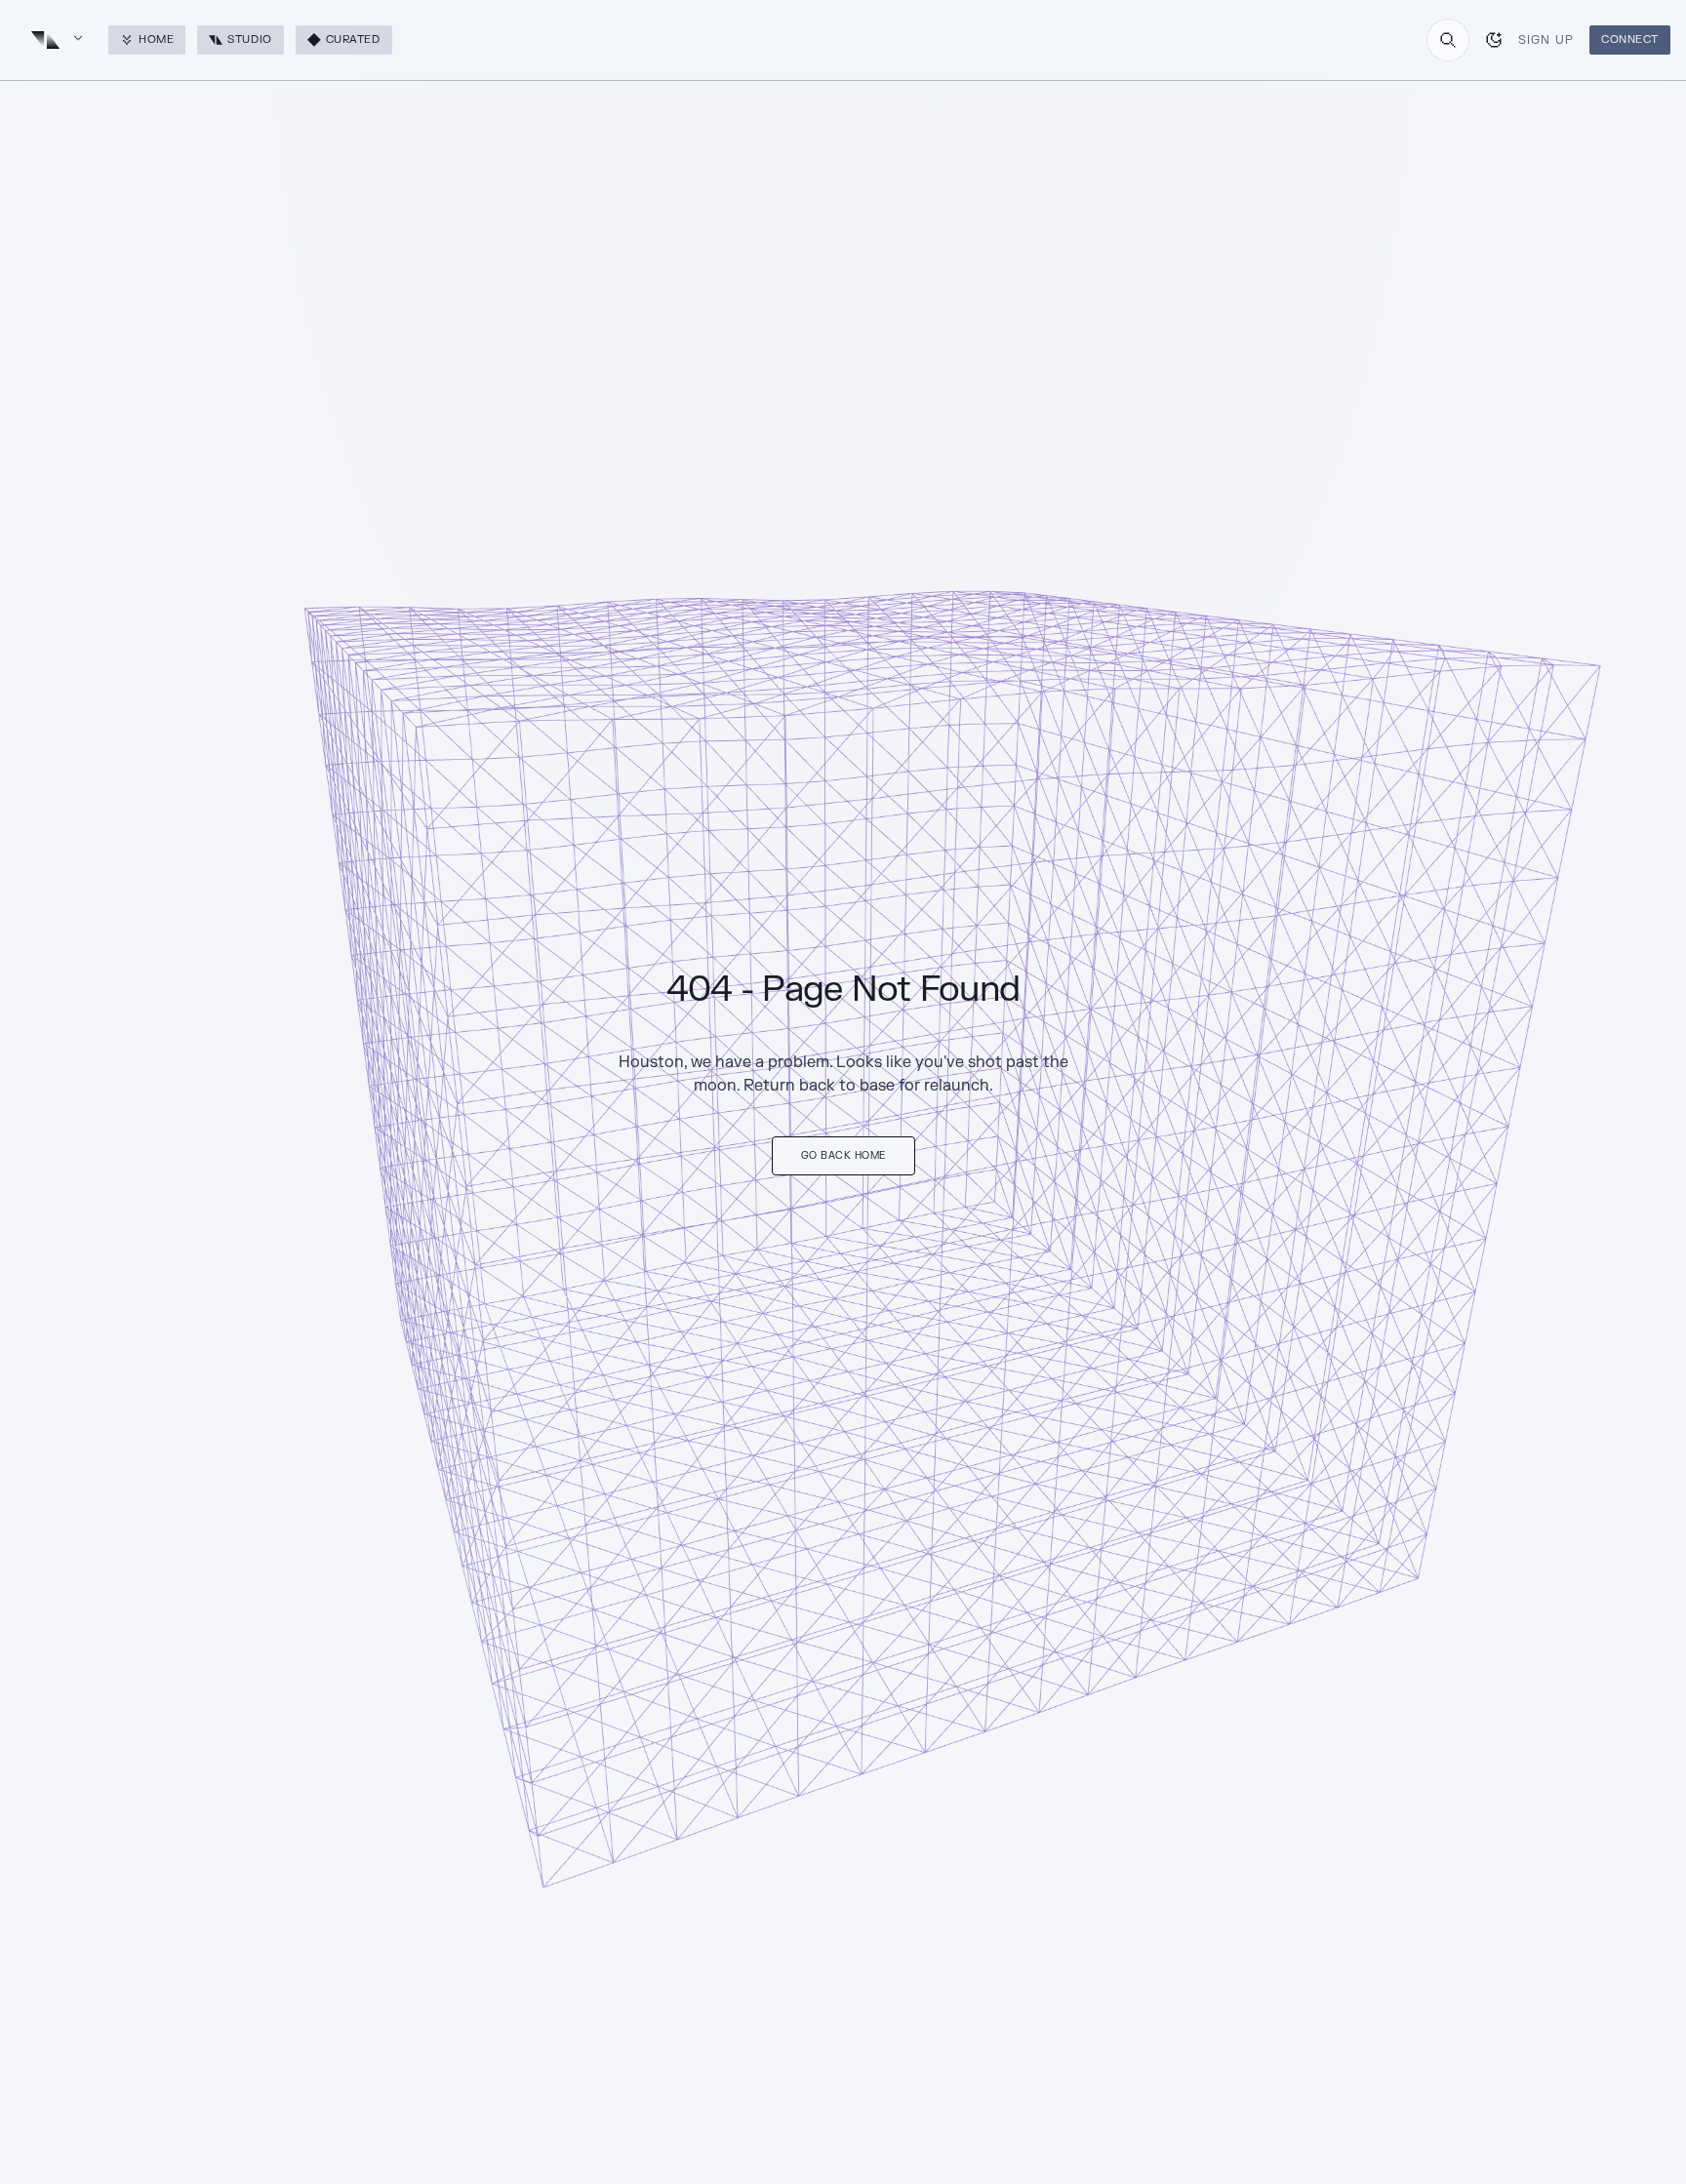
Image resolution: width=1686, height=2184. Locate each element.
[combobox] (1448, 40)
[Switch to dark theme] (1494, 40)
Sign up (1546, 40)
